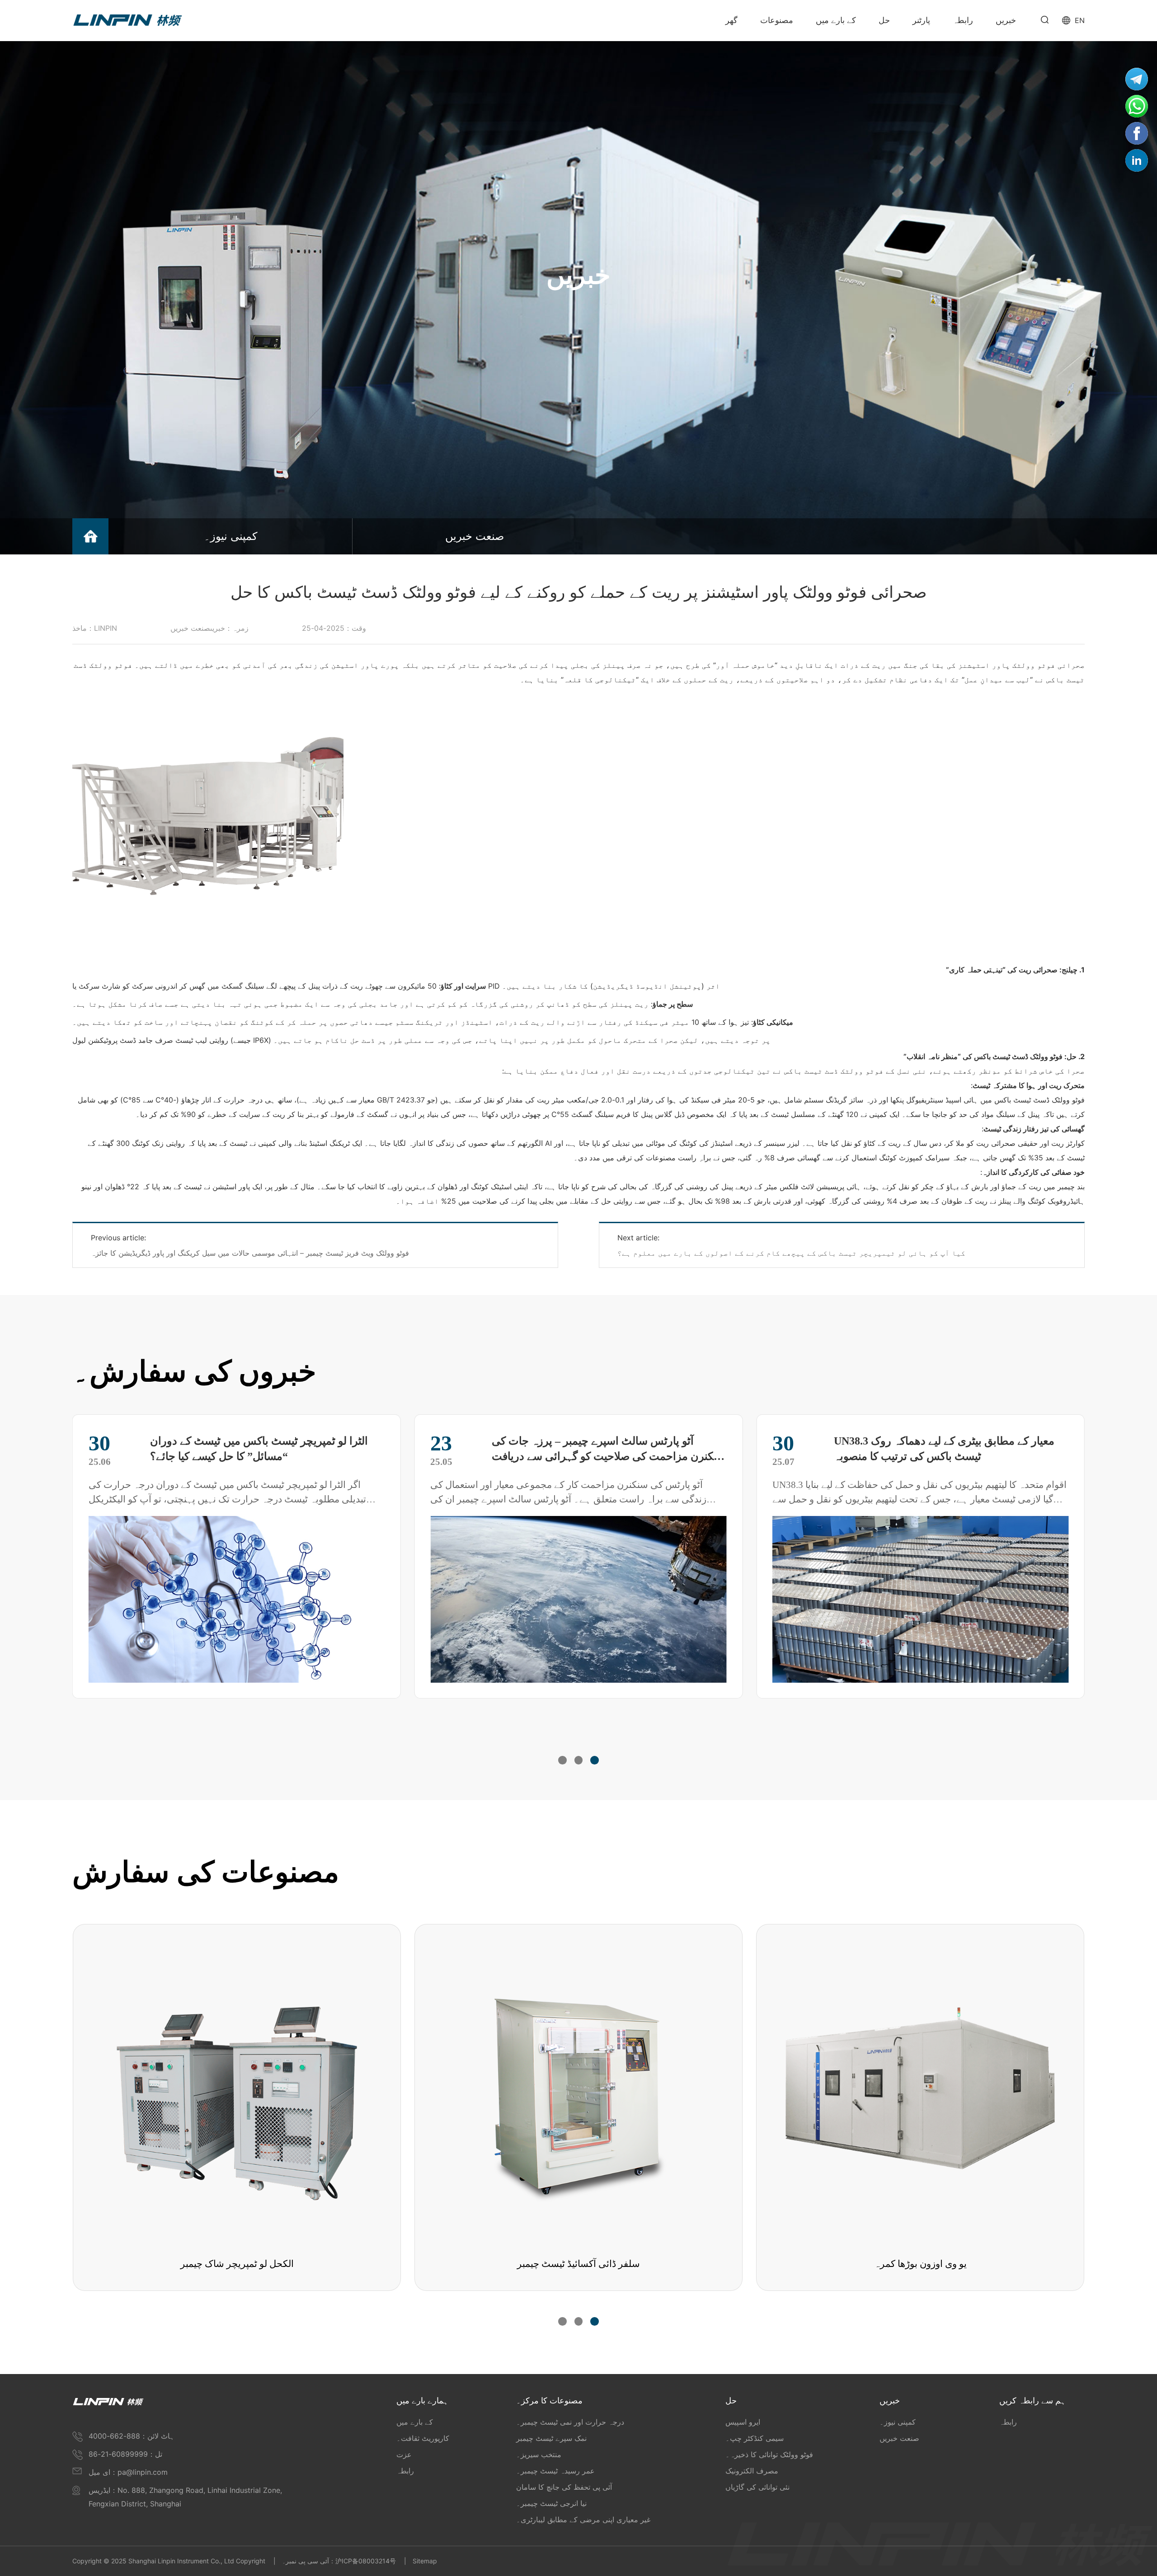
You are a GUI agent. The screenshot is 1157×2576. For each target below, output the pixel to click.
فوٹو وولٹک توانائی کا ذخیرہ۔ (769, 2454)
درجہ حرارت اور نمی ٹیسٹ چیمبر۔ (570, 2422)
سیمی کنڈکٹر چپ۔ (755, 2438)
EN (1080, 20)
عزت (404, 2454)
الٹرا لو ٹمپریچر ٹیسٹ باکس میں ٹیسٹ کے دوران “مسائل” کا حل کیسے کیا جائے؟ (943, 1449)
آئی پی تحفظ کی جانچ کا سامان (564, 2487)
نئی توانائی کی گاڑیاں (757, 2487)
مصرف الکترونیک (752, 2471)
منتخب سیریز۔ (539, 2454)
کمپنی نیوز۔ (230, 536)
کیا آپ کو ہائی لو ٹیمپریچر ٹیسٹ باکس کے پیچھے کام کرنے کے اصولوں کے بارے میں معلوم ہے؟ (791, 1253)
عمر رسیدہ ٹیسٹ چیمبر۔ (555, 2471)
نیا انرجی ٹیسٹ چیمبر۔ (551, 2503)
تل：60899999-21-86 (125, 2454)
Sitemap (425, 2561)
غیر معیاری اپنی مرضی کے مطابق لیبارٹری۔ (583, 2520)
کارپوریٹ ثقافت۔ (423, 2438)
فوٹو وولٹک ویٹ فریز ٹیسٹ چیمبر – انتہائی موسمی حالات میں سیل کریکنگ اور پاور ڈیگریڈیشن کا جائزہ (250, 1253)
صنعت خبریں (475, 536)
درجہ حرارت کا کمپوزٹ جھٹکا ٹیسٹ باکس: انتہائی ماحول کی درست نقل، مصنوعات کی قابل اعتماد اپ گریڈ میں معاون (608, 1450)
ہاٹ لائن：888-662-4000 (132, 2436)
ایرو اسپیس (743, 2422)
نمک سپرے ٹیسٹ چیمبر (551, 2438)
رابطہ (405, 2471)
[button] (562, 1760)
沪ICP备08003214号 (366, 2561)
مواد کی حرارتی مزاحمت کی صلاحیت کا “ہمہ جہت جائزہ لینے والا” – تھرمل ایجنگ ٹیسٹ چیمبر (267, 1449)
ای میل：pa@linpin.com (128, 2472)
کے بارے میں (415, 2422)
